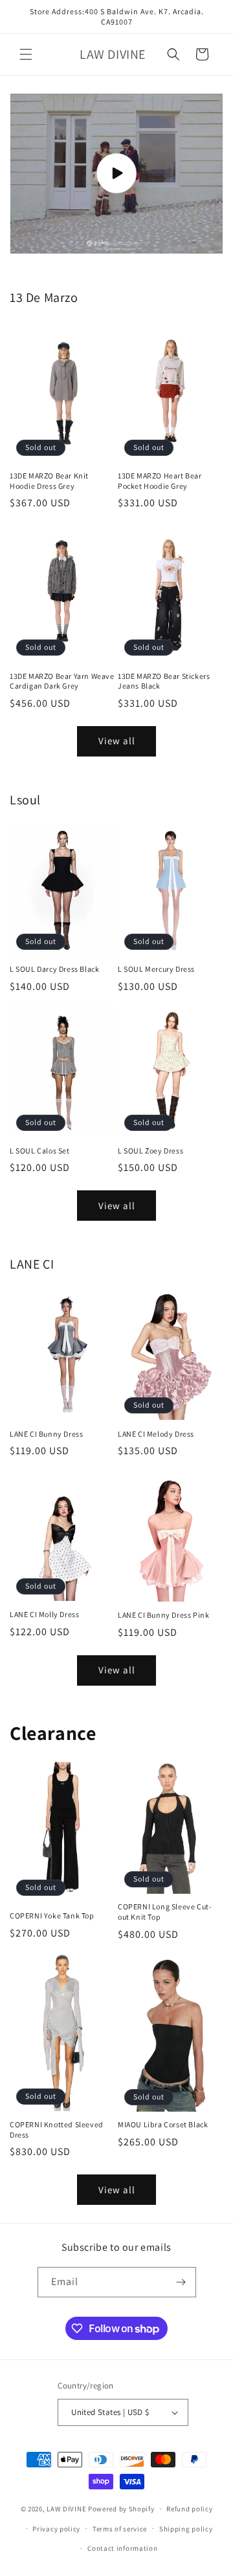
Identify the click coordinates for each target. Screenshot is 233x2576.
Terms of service (120, 2529)
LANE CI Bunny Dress (46, 1434)
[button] (26, 54)
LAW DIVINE (66, 2509)
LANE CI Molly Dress (44, 1614)
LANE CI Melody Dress (156, 1434)
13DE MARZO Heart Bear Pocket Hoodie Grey (160, 481)
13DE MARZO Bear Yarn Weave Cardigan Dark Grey (62, 681)
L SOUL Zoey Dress (150, 1151)
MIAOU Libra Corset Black (163, 2124)
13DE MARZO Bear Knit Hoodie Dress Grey (49, 481)
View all (117, 741)
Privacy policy (56, 2529)
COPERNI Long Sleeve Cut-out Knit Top (165, 1912)
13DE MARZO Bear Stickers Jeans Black (164, 681)
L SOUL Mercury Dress (156, 969)
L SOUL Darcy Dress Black (54, 969)
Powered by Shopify (121, 2509)
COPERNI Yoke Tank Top (52, 1916)
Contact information (122, 2548)
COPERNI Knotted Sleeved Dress (57, 2130)
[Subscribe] (181, 2282)
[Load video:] (116, 174)
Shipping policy (186, 2529)
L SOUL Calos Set (40, 1151)
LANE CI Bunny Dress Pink (163, 1615)
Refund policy (189, 2509)
